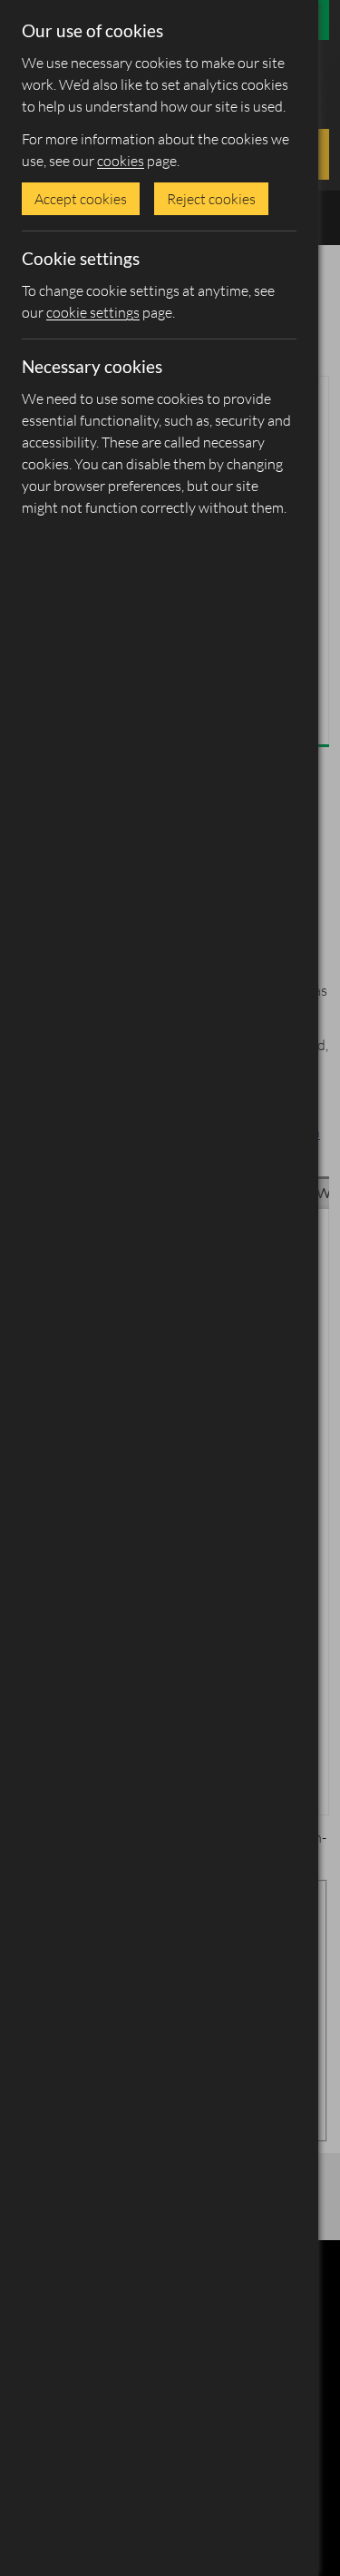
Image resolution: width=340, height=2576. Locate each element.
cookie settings (93, 312)
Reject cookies (211, 199)
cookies (121, 161)
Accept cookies (81, 199)
